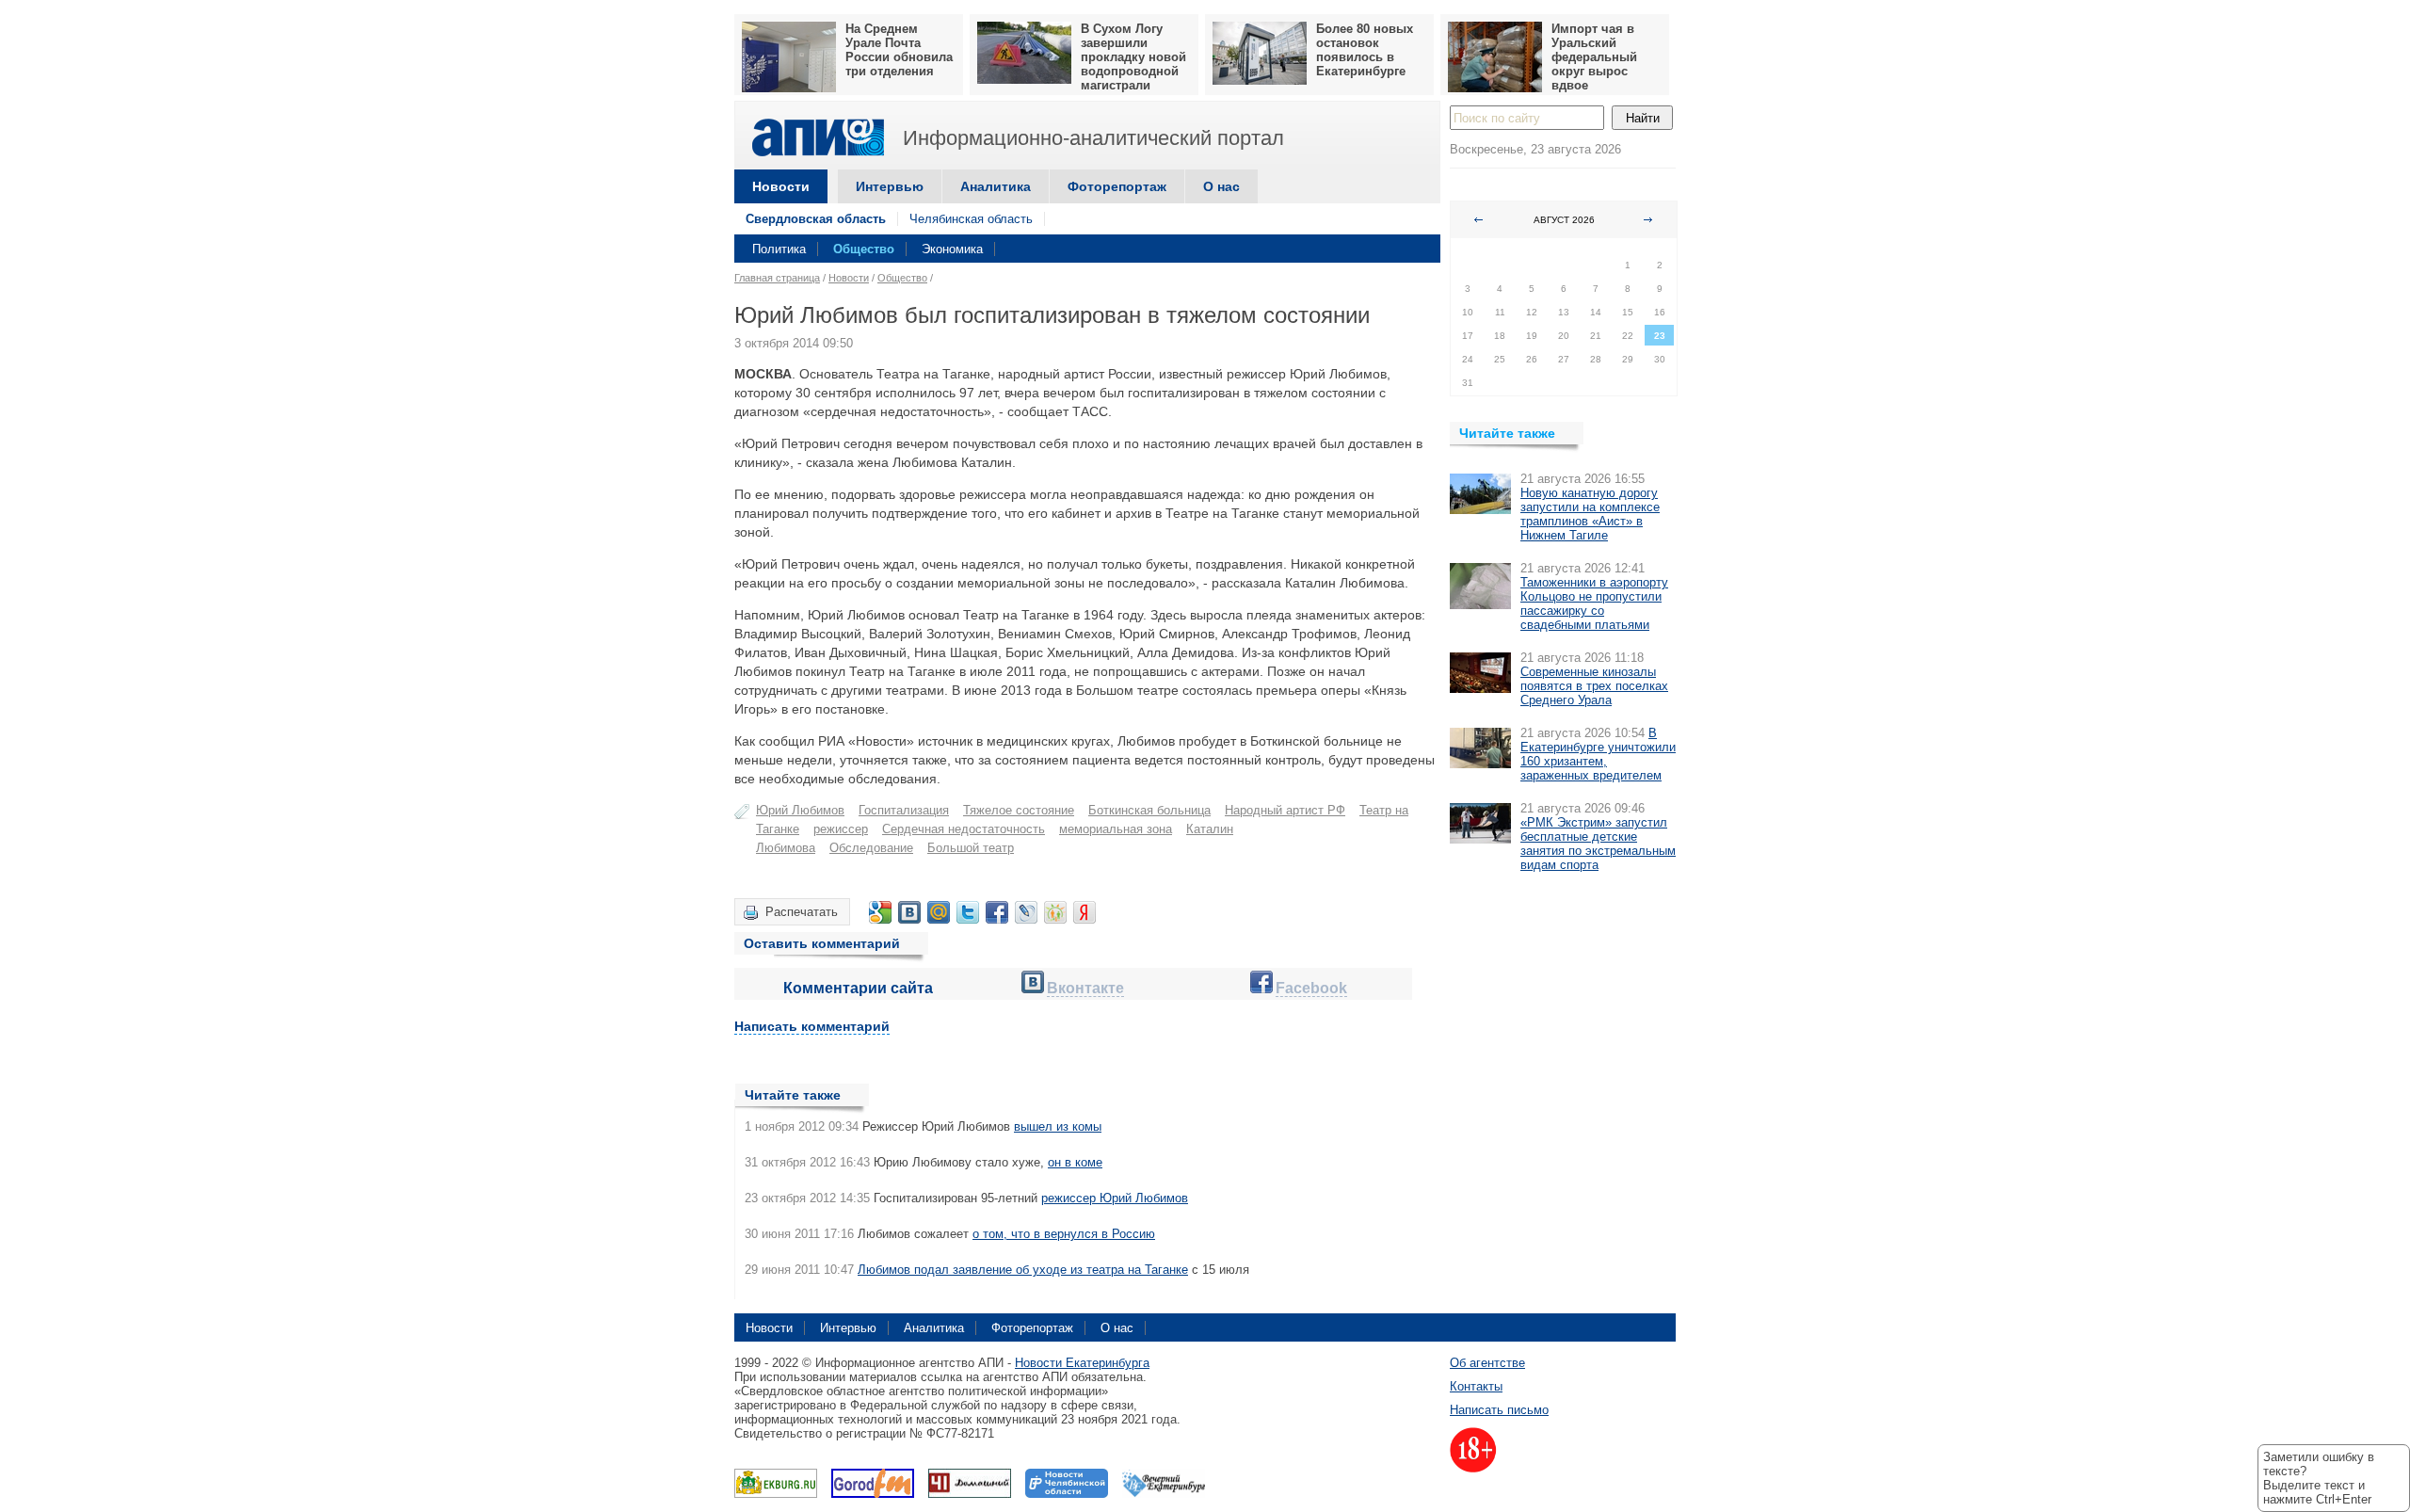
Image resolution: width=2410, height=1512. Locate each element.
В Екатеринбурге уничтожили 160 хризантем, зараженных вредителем (1598, 754)
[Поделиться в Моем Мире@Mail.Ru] (939, 912)
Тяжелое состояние (1019, 810)
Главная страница (777, 278)
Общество (864, 249)
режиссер (841, 829)
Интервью (890, 186)
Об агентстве (1487, 1363)
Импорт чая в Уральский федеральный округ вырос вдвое (1594, 57)
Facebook (1311, 988)
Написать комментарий (812, 1026)
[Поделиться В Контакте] (909, 912)
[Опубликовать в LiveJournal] (1026, 912)
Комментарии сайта (858, 988)
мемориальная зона (1116, 829)
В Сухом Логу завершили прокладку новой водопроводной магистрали (1133, 57)
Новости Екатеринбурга (1082, 1363)
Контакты (1476, 1386)
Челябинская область (971, 219)
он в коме (1075, 1162)
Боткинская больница (1149, 810)
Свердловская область (816, 219)
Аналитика (996, 186)
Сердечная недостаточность (964, 829)
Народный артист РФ (1285, 810)
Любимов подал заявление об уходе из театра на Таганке (1023, 1270)
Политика (779, 249)
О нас (1221, 186)
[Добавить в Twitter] (968, 912)
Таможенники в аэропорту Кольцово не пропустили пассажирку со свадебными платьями (1594, 603)
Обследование (871, 848)
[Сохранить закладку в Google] (880, 912)
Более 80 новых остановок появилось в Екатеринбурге (1365, 50)
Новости (781, 186)
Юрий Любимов (800, 810)
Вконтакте (1085, 988)
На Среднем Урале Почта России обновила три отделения (899, 50)
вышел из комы (1058, 1126)
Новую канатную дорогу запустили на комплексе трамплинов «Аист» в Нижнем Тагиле (1590, 514)
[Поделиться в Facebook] (997, 912)
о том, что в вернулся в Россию (1064, 1234)
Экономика (952, 249)
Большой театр (971, 848)
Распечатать (802, 912)
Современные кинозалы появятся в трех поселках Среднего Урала (1594, 686)
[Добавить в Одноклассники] (1055, 912)
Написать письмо (1499, 1410)
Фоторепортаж (1117, 186)
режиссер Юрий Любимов (1115, 1198)
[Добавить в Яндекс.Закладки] (1084, 912)
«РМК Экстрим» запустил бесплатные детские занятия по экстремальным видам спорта (1598, 844)
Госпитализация (904, 810)
